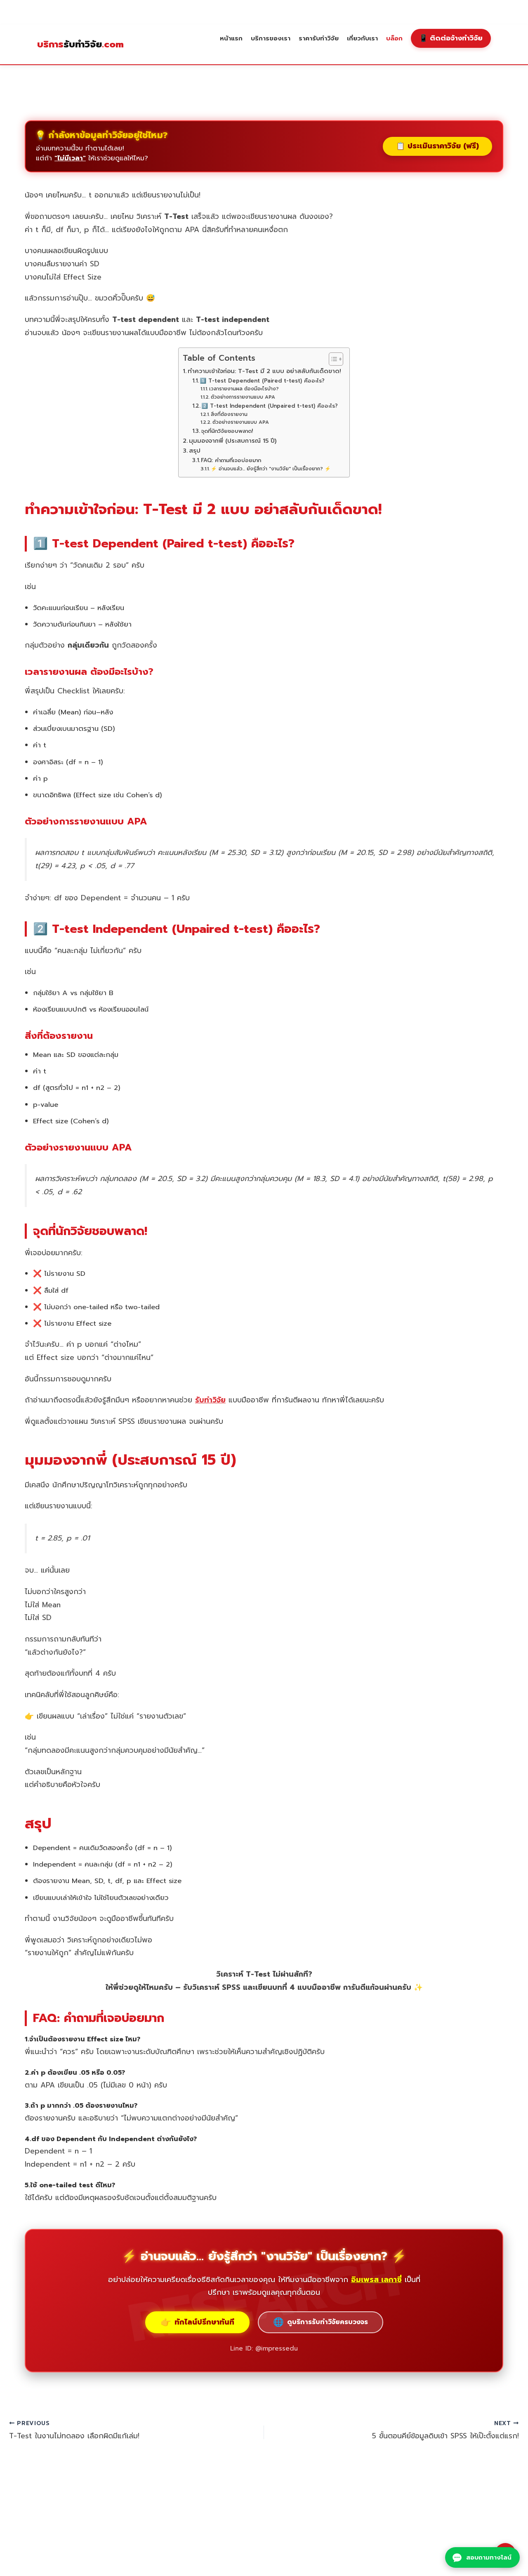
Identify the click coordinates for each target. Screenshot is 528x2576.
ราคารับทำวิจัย (319, 38)
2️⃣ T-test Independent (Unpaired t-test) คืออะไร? (270, 406)
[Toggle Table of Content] (332, 359)
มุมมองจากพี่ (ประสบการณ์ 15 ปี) (233, 441)
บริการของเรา (271, 38)
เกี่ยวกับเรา (362, 38)
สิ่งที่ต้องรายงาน (229, 414)
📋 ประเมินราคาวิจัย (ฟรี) (437, 146)
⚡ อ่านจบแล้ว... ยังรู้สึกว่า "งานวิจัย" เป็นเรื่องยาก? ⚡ (271, 469)
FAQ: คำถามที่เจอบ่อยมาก (231, 460)
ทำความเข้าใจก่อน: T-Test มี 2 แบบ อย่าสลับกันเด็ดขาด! (264, 371)
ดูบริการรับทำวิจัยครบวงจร (321, 2322)
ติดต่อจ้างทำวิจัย (451, 38)
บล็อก (394, 38)
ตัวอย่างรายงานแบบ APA (240, 422)
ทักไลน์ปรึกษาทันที (197, 2322)
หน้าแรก (231, 38)
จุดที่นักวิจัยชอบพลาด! (227, 431)
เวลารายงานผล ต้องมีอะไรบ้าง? (244, 389)
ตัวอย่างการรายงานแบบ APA (243, 397)
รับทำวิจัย (80, 45)
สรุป (195, 451)
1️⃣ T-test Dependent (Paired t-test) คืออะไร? (262, 381)
